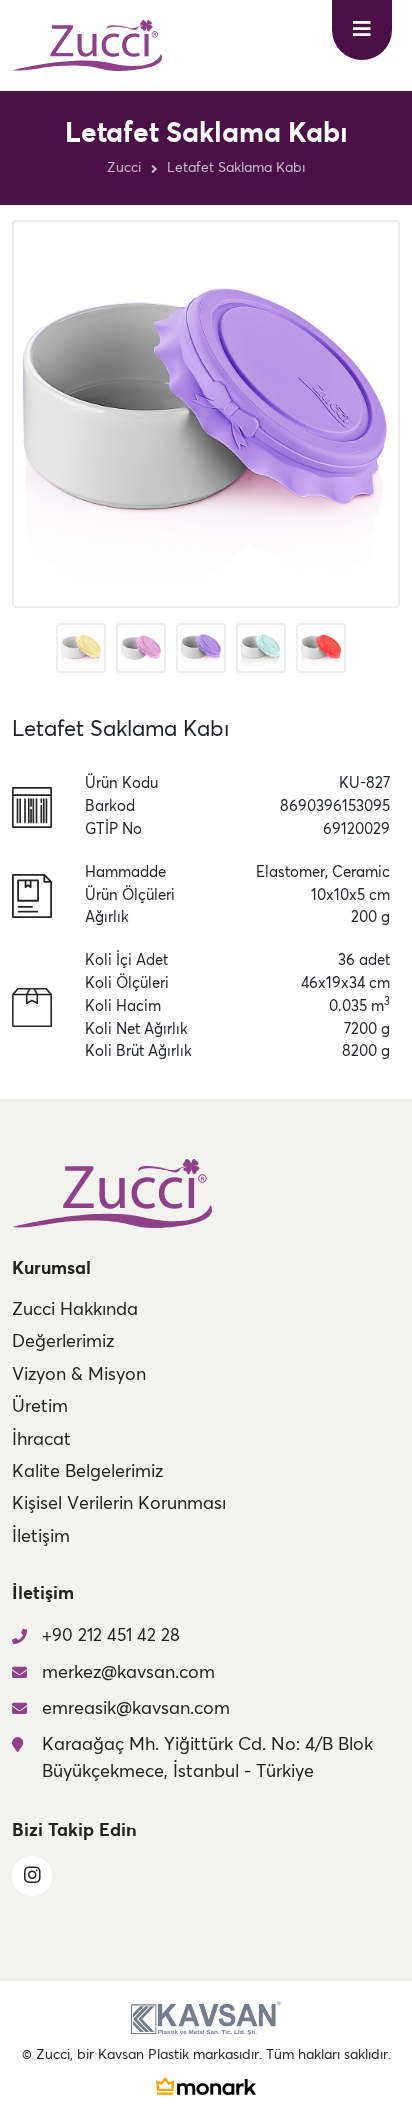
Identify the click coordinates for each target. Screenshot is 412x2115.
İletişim (41, 1537)
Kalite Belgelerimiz (87, 1472)
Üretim (40, 1407)
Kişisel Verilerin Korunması (119, 1504)
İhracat (41, 1440)
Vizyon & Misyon (79, 1375)
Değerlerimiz (63, 1342)
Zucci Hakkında (75, 1310)
